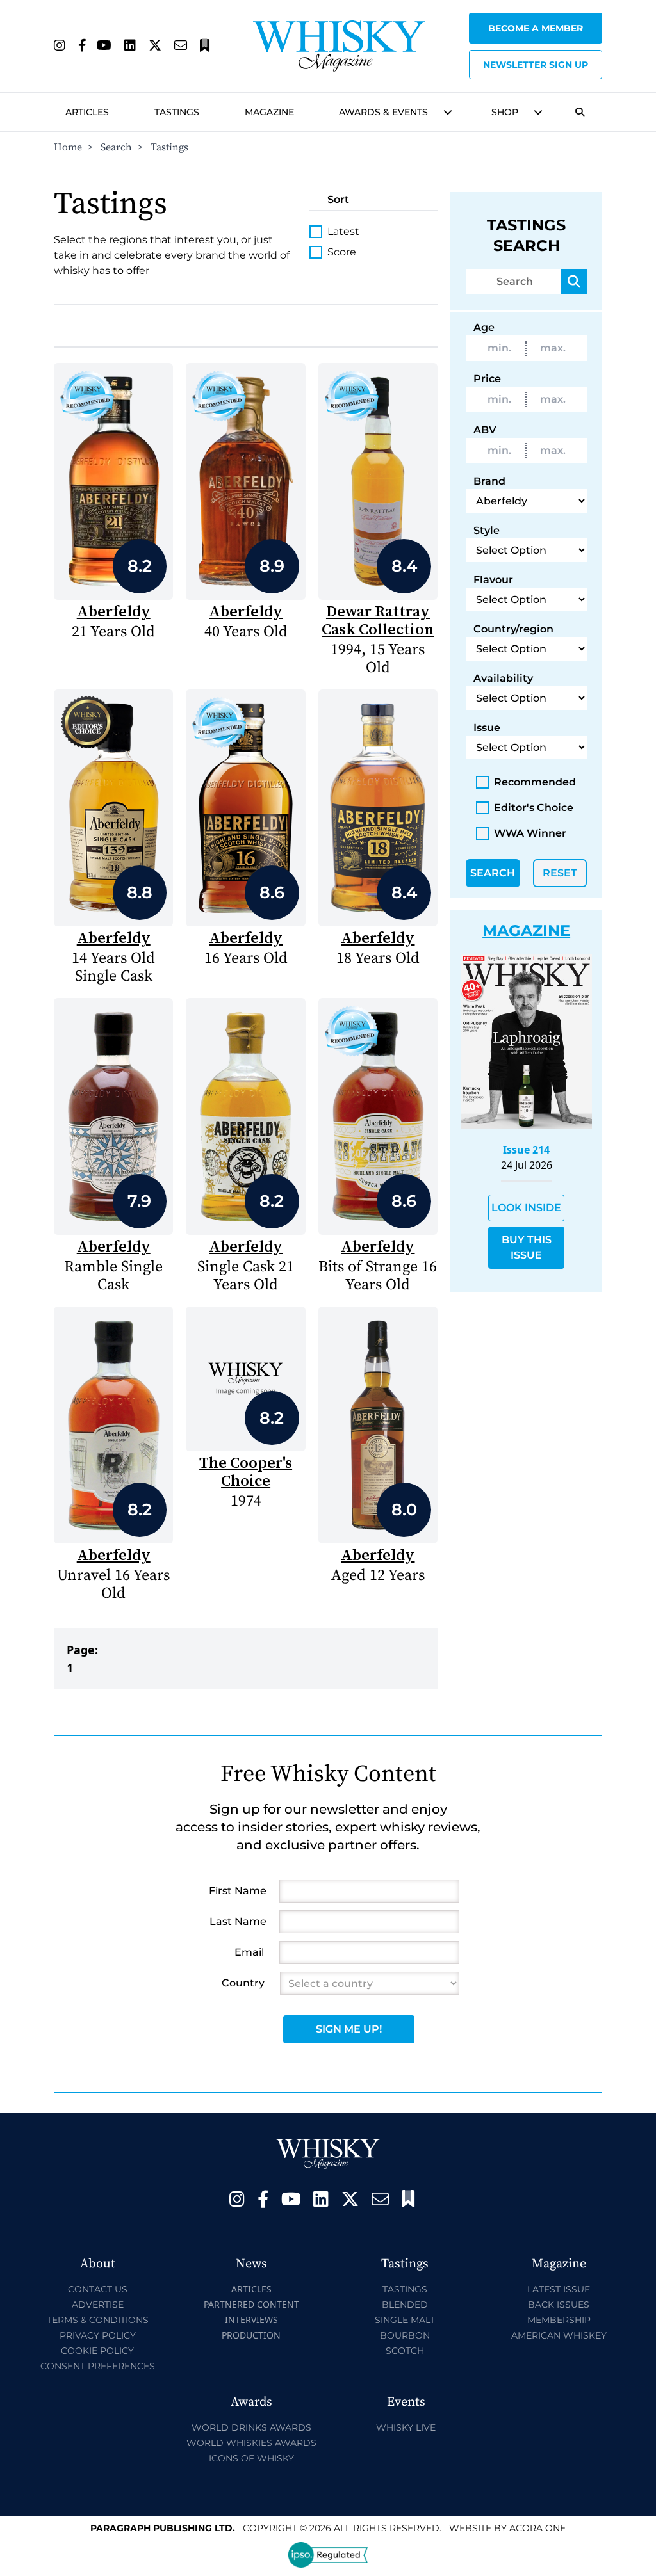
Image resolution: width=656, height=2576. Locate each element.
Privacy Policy (98, 2335)
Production (251, 2335)
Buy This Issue (527, 1247)
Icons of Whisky (251, 2458)
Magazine (269, 112)
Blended (405, 2305)
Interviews (251, 2320)
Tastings (177, 112)
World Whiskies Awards (251, 2443)
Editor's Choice (534, 808)
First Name (238, 1891)
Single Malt (405, 2320)
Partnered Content (251, 2304)
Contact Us (98, 2289)
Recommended (535, 782)
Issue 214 (526, 1150)
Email (249, 1952)
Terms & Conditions (98, 2320)
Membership (559, 2320)
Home (68, 147)
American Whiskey (559, 2335)
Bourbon (405, 2335)
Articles (87, 112)
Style (487, 530)
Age (484, 327)
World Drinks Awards (251, 2427)
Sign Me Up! (349, 2029)
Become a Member (536, 28)
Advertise (98, 2305)
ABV (485, 430)
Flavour (493, 580)
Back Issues (559, 2305)
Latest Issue (559, 2289)
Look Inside (526, 1208)
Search (116, 147)
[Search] (574, 282)
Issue (487, 728)
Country (243, 1983)
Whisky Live (406, 2427)
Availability (503, 678)
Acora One (537, 2528)
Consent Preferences (98, 2366)
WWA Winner (530, 833)
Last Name (238, 1921)
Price (487, 379)
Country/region (513, 629)
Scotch (405, 2351)
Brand (489, 481)
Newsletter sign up (536, 65)
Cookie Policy (97, 2351)
